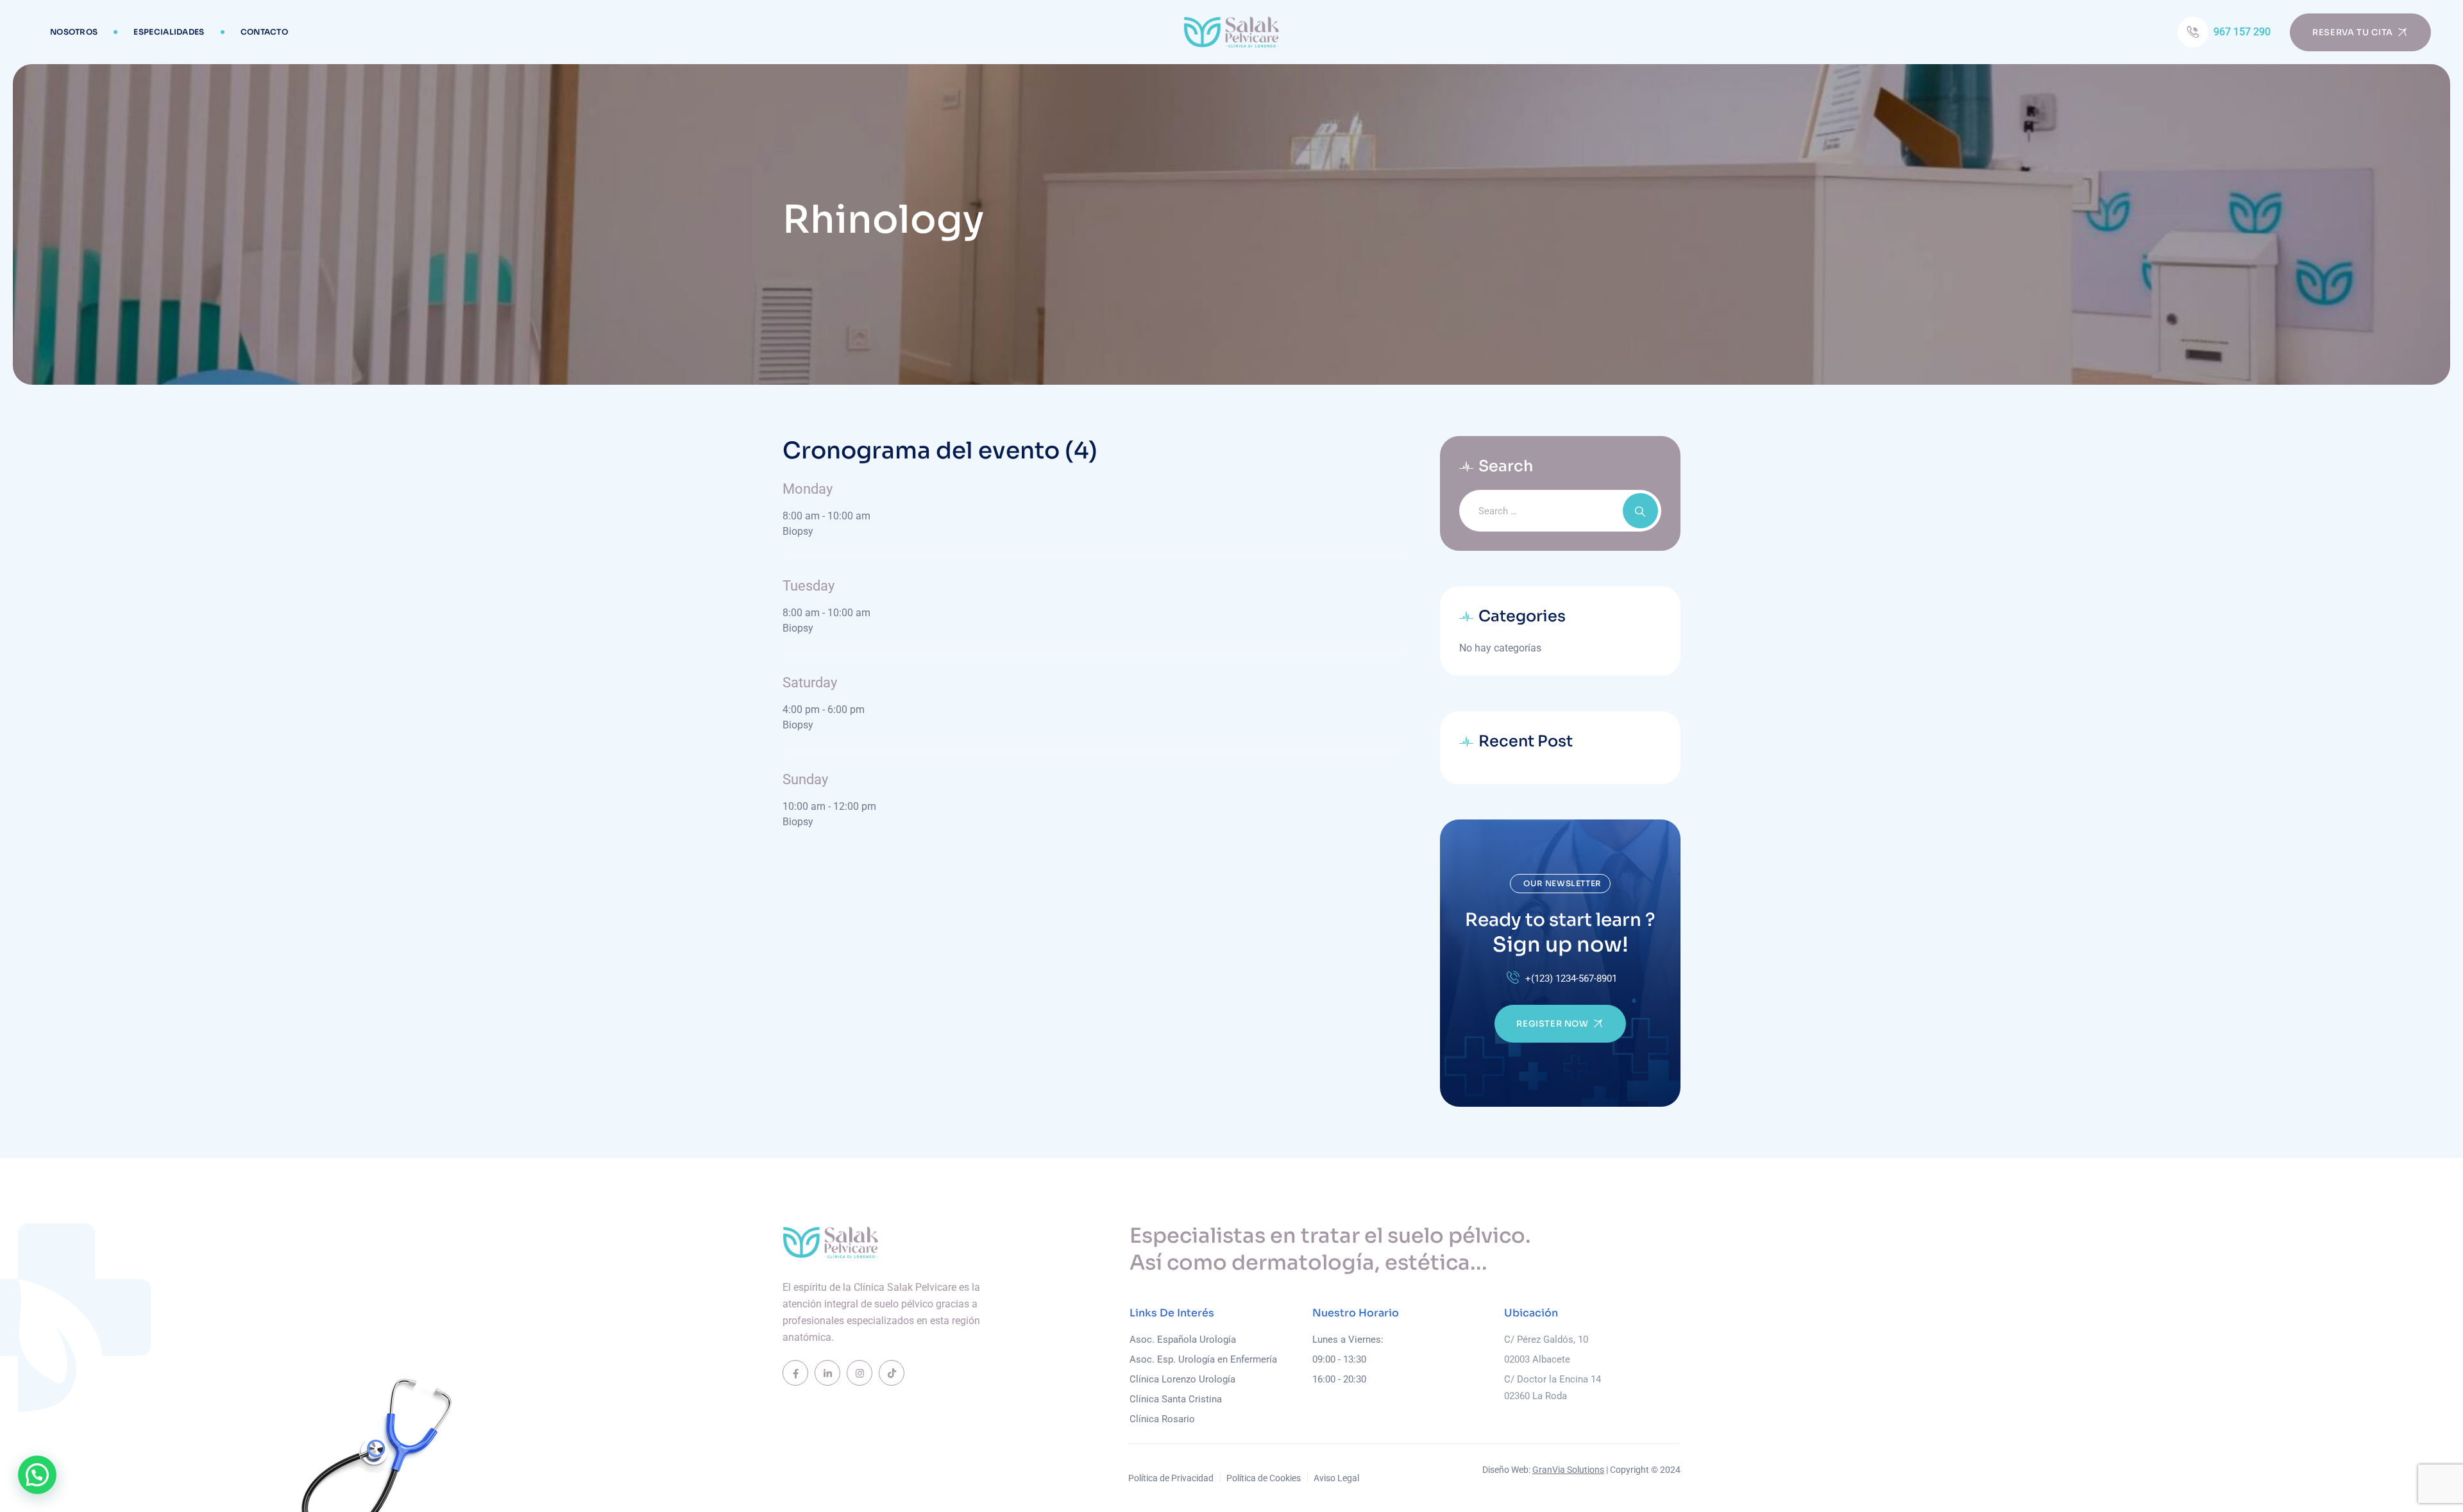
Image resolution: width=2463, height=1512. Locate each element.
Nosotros (74, 32)
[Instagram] (859, 1373)
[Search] (1640, 511)
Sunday (805, 779)
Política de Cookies (1264, 1478)
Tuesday (808, 586)
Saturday (810, 683)
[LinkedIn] (827, 1373)
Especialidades (169, 32)
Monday (808, 489)
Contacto (264, 32)
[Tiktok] (892, 1373)
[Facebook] (795, 1373)
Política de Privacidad (1171, 1478)
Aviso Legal (1336, 1478)
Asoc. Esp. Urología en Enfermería (1203, 1359)
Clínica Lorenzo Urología (1182, 1379)
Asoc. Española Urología (1183, 1340)
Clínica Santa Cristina (1176, 1399)
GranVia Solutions (1568, 1470)
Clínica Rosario (1162, 1419)
